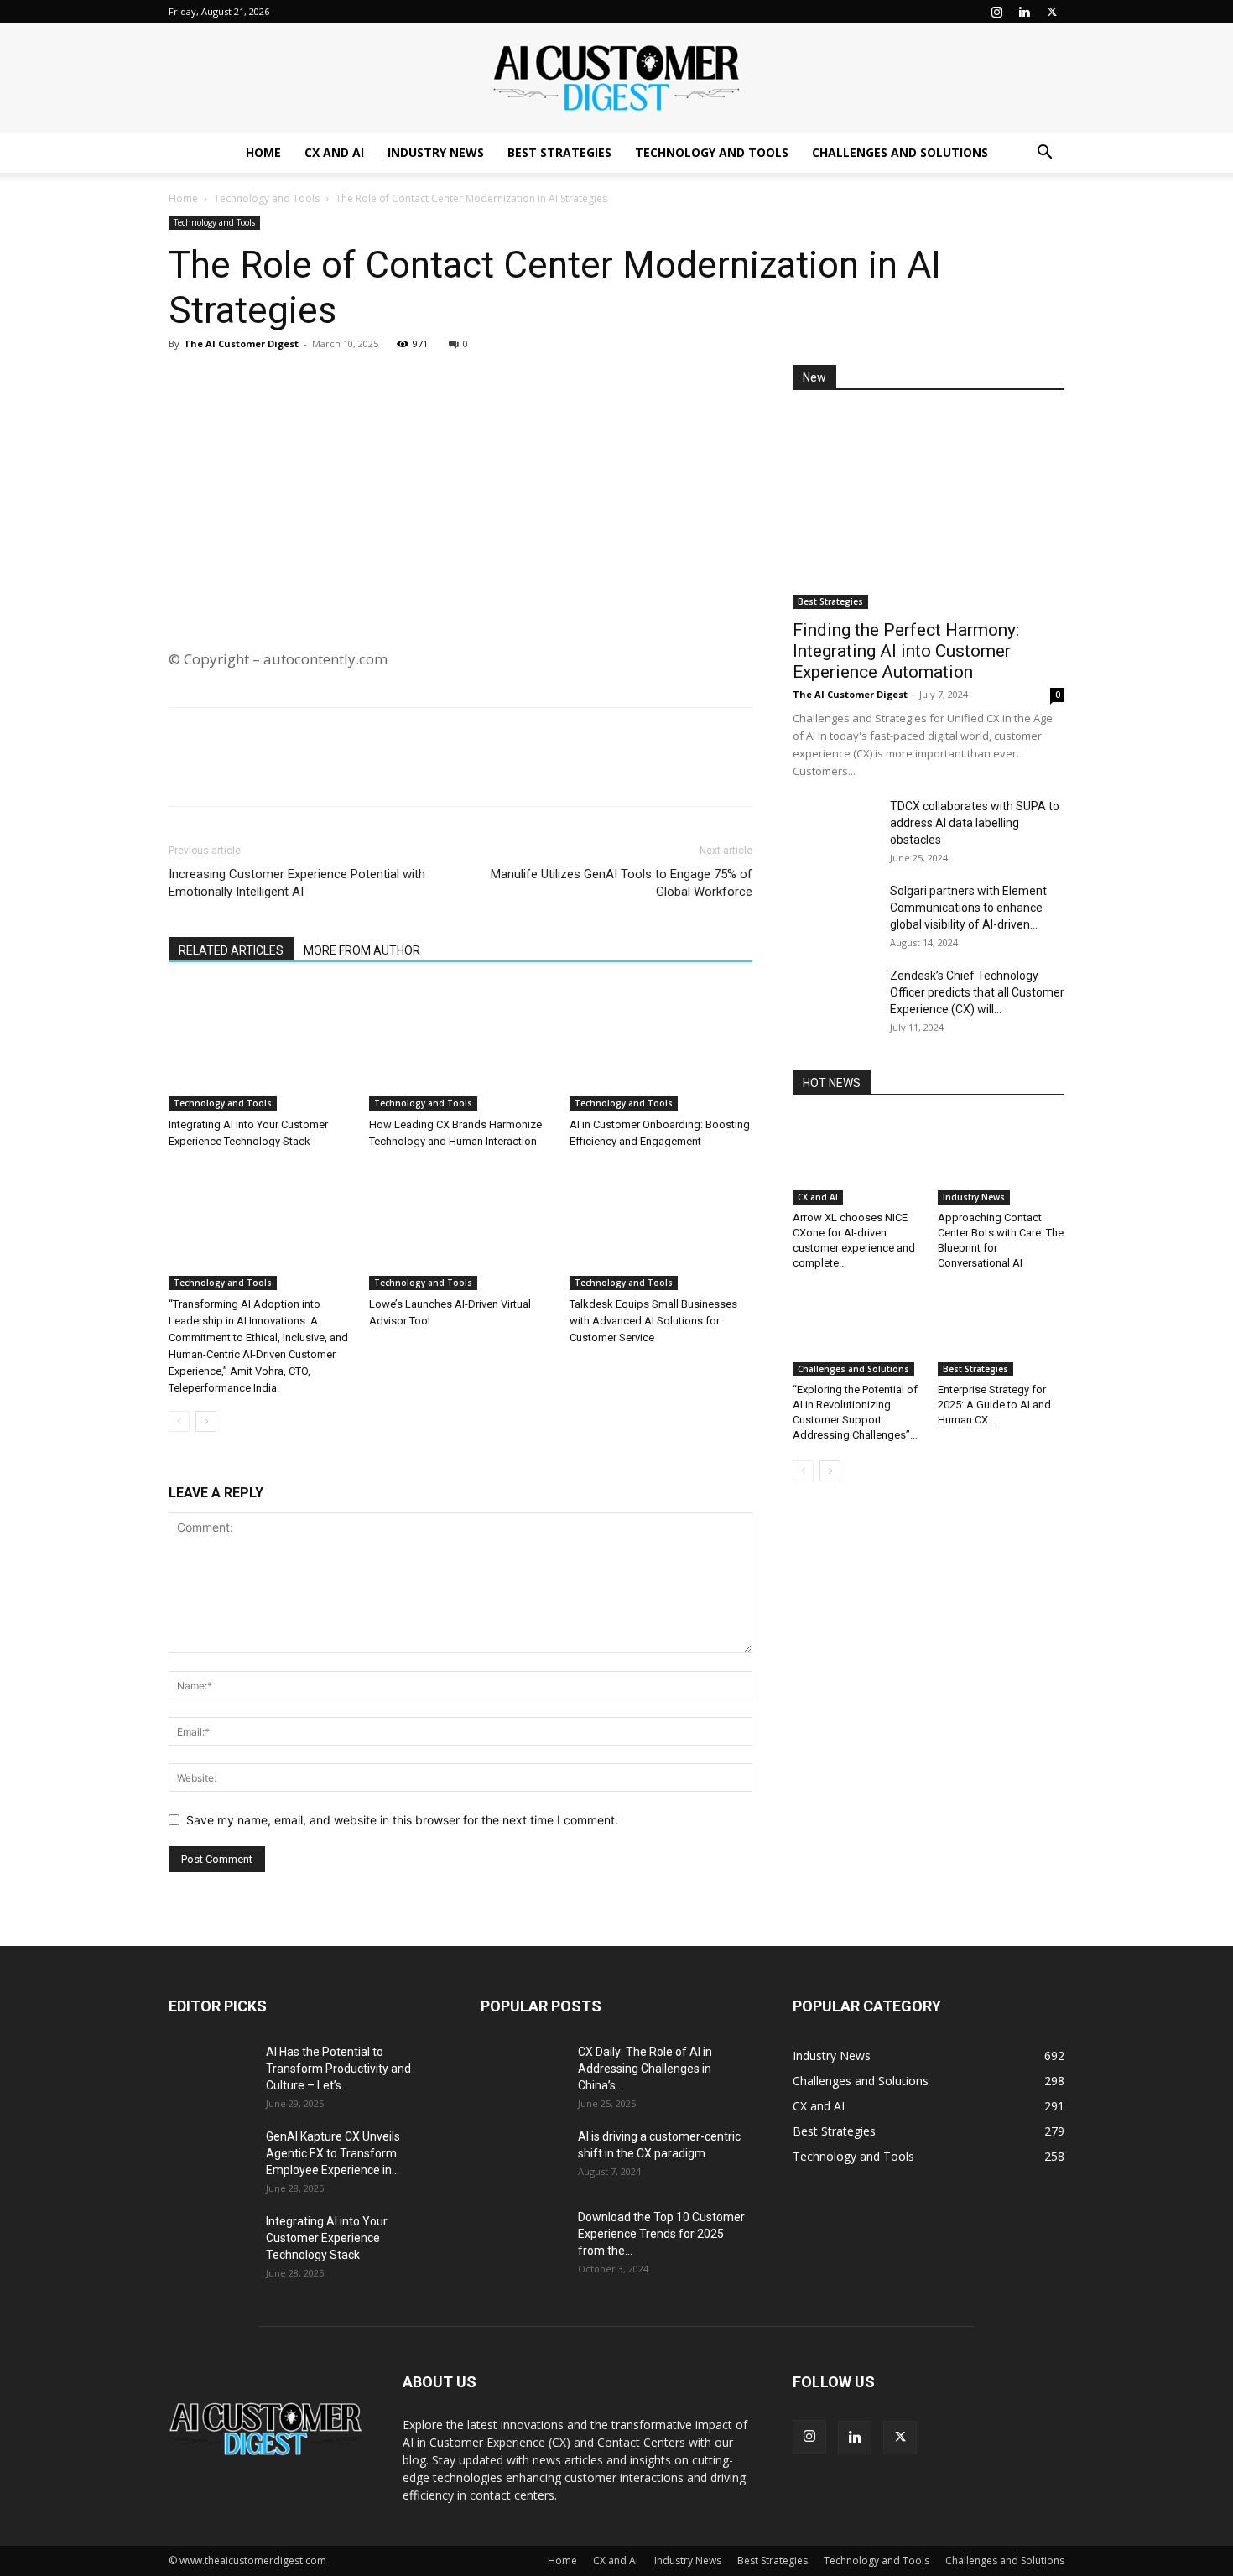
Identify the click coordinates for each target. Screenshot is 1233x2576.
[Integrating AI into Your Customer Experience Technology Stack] (260, 1048)
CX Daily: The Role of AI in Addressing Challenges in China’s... (645, 2069)
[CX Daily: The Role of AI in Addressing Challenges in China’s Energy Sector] (523, 2073)
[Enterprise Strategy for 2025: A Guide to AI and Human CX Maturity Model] (1001, 1333)
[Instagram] (996, 12)
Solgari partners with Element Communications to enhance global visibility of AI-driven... (968, 908)
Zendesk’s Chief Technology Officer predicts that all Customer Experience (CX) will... (977, 992)
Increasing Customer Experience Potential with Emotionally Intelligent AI (297, 883)
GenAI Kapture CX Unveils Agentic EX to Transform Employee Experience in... (333, 2153)
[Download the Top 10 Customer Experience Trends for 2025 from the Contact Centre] (523, 2238)
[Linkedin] (1024, 12)
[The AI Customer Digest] (616, 79)
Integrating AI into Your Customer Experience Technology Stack (327, 2238)
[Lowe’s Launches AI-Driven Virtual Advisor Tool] (460, 1227)
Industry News (436, 152)
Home (263, 152)
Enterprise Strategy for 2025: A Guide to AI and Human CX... (994, 1405)
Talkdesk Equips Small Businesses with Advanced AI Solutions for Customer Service (653, 1321)
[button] (1044, 154)
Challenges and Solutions (900, 152)
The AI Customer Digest (241, 343)
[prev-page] (179, 1421)
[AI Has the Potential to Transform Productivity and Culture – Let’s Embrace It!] (211, 2073)
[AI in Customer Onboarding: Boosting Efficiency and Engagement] (661, 1048)
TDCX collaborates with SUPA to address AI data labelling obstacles (975, 823)
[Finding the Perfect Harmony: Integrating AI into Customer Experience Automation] (929, 510)
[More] (341, 382)
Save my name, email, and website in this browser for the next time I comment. (402, 1820)
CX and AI (334, 152)
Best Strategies (559, 152)
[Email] (301, 382)
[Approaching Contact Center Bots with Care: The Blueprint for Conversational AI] (1001, 1161)
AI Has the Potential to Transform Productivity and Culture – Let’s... (338, 2069)
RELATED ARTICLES (231, 950)
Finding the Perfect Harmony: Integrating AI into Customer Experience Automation (906, 651)
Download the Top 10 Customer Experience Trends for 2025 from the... (661, 2234)
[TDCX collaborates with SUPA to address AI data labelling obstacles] (835, 827)
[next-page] (206, 1421)
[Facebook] (224, 382)
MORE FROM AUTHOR (362, 950)
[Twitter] (1052, 12)
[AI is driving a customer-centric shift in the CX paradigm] (523, 2157)
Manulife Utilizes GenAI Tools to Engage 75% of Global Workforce (622, 883)
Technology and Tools (712, 152)
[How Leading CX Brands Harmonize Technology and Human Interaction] (460, 1048)
